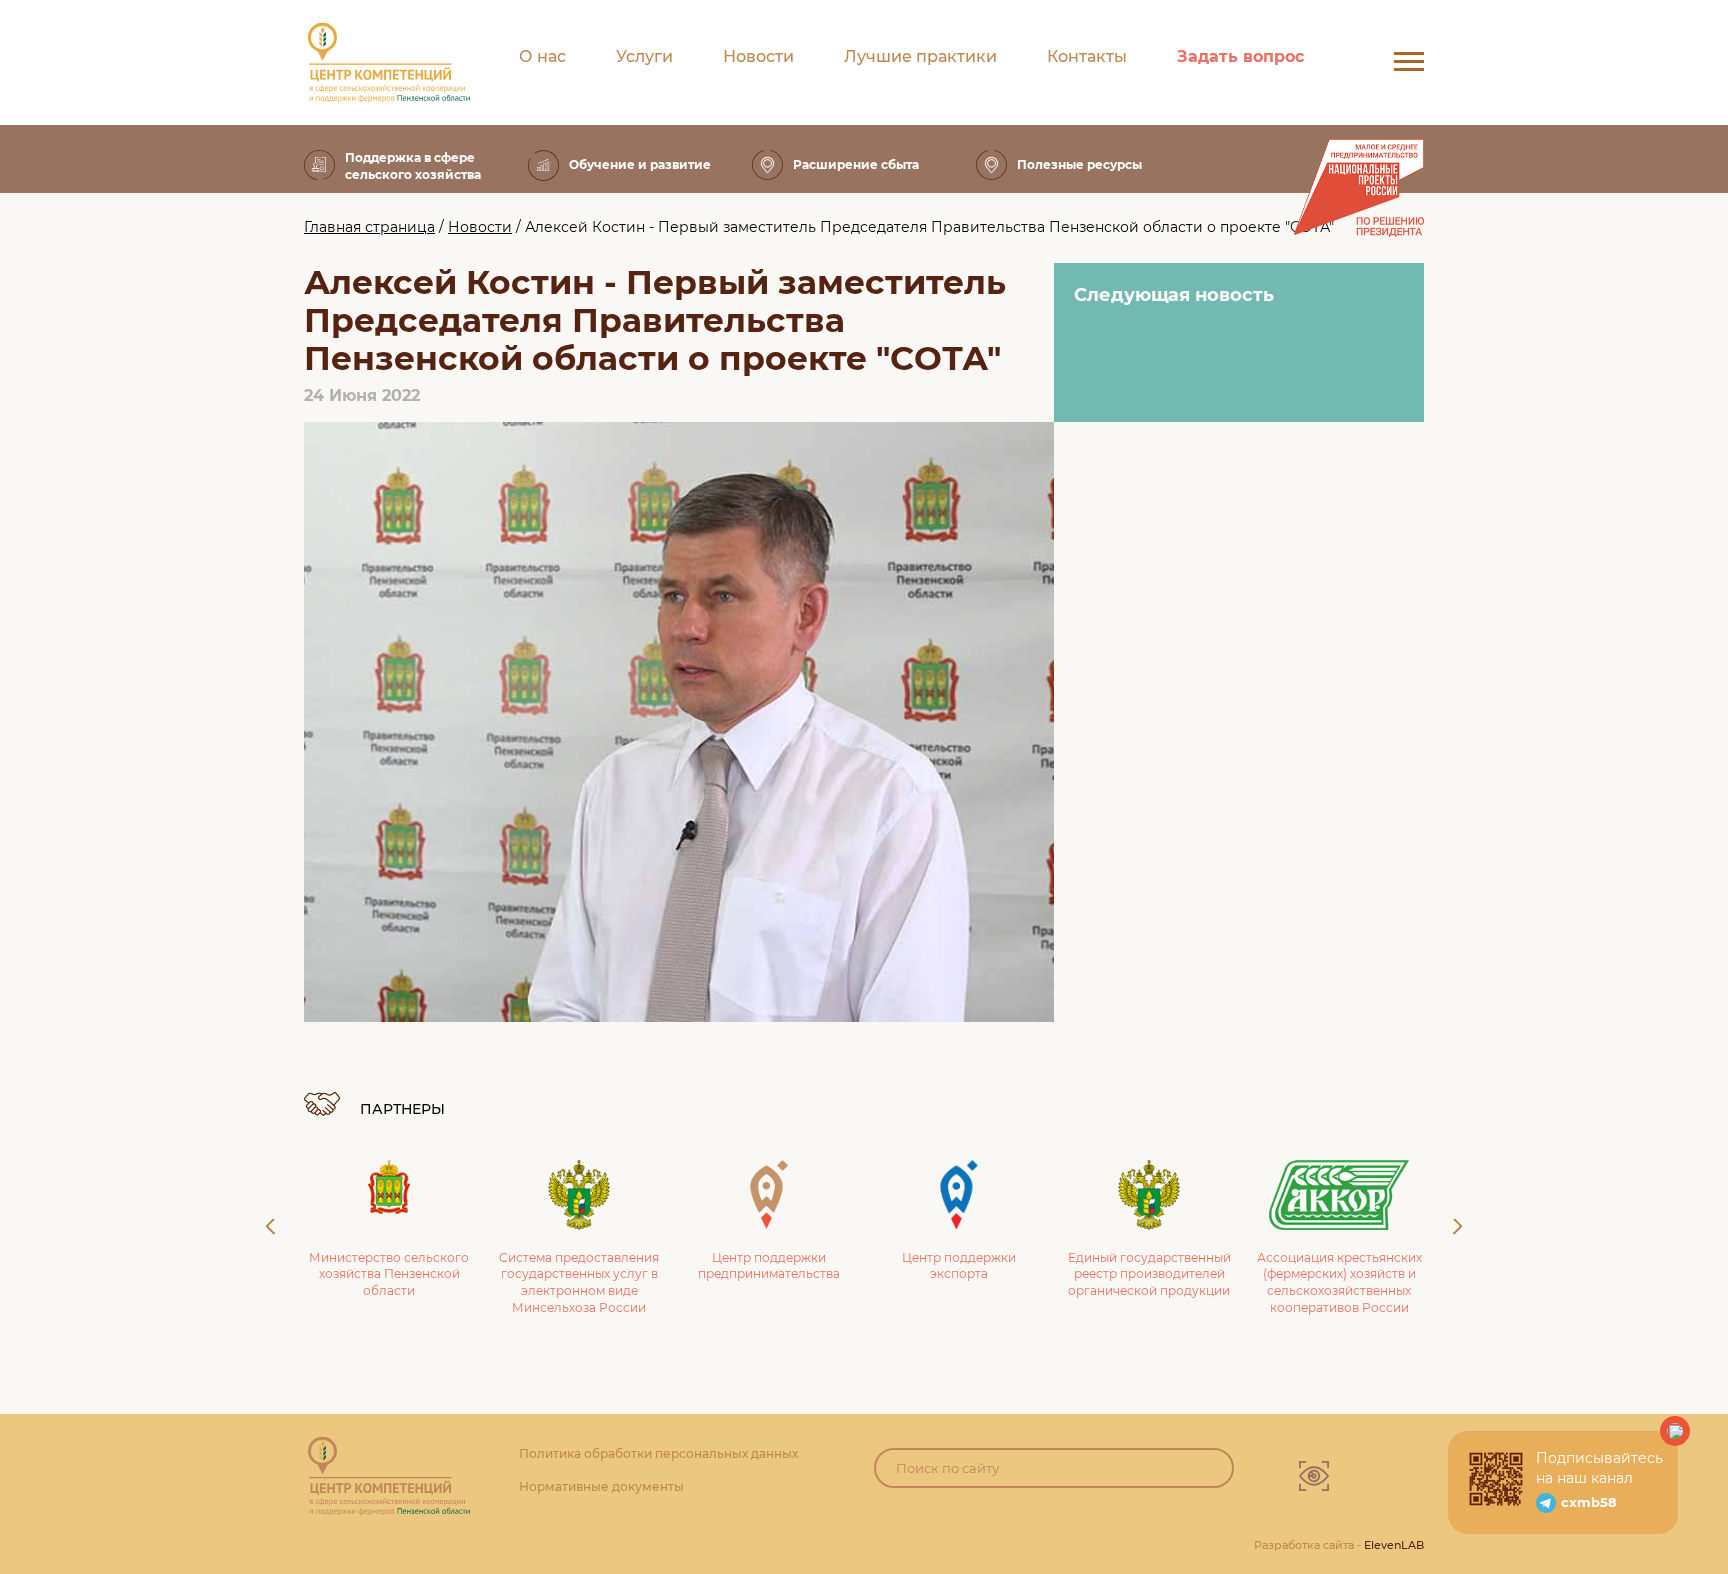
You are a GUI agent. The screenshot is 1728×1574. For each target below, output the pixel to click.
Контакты (1087, 56)
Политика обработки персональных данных (658, 1453)
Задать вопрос (1240, 56)
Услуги (644, 56)
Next (1457, 1226)
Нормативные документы (601, 1486)
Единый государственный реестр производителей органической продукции (1149, 1274)
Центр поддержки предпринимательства (769, 1266)
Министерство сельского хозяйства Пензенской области (389, 1274)
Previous (270, 1226)
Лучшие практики (920, 56)
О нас (542, 56)
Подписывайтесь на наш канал (1599, 1468)
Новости (758, 56)
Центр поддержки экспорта (959, 1266)
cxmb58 (1589, 1502)
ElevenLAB (1394, 1545)
